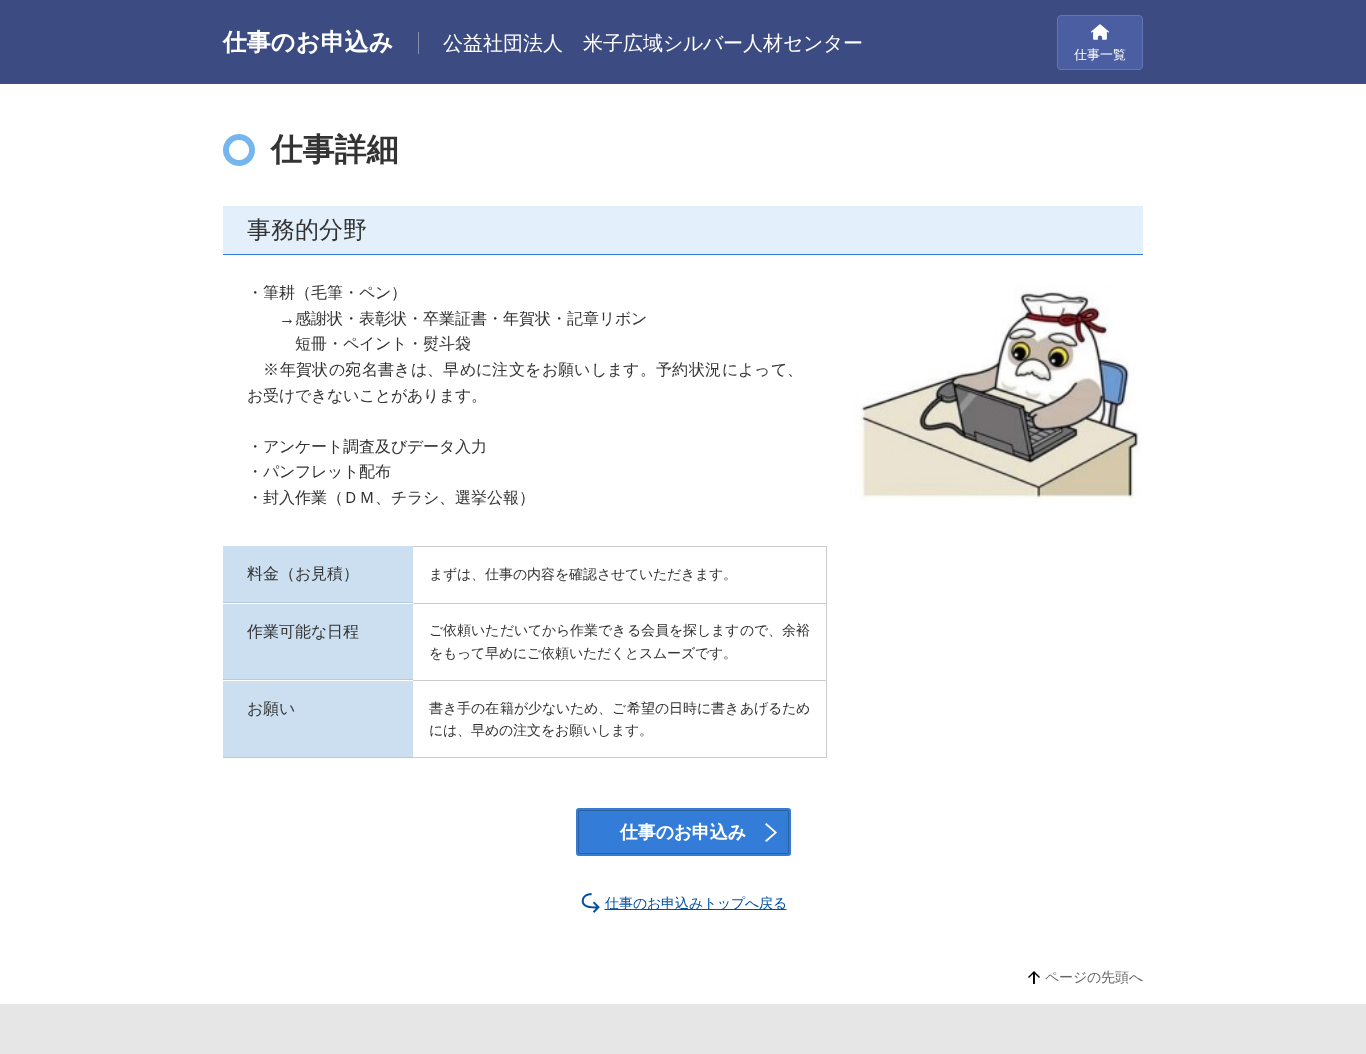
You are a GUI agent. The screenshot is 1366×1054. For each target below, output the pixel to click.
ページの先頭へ (1094, 977)
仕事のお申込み (683, 832)
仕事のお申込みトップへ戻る (696, 903)
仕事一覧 (1100, 54)
